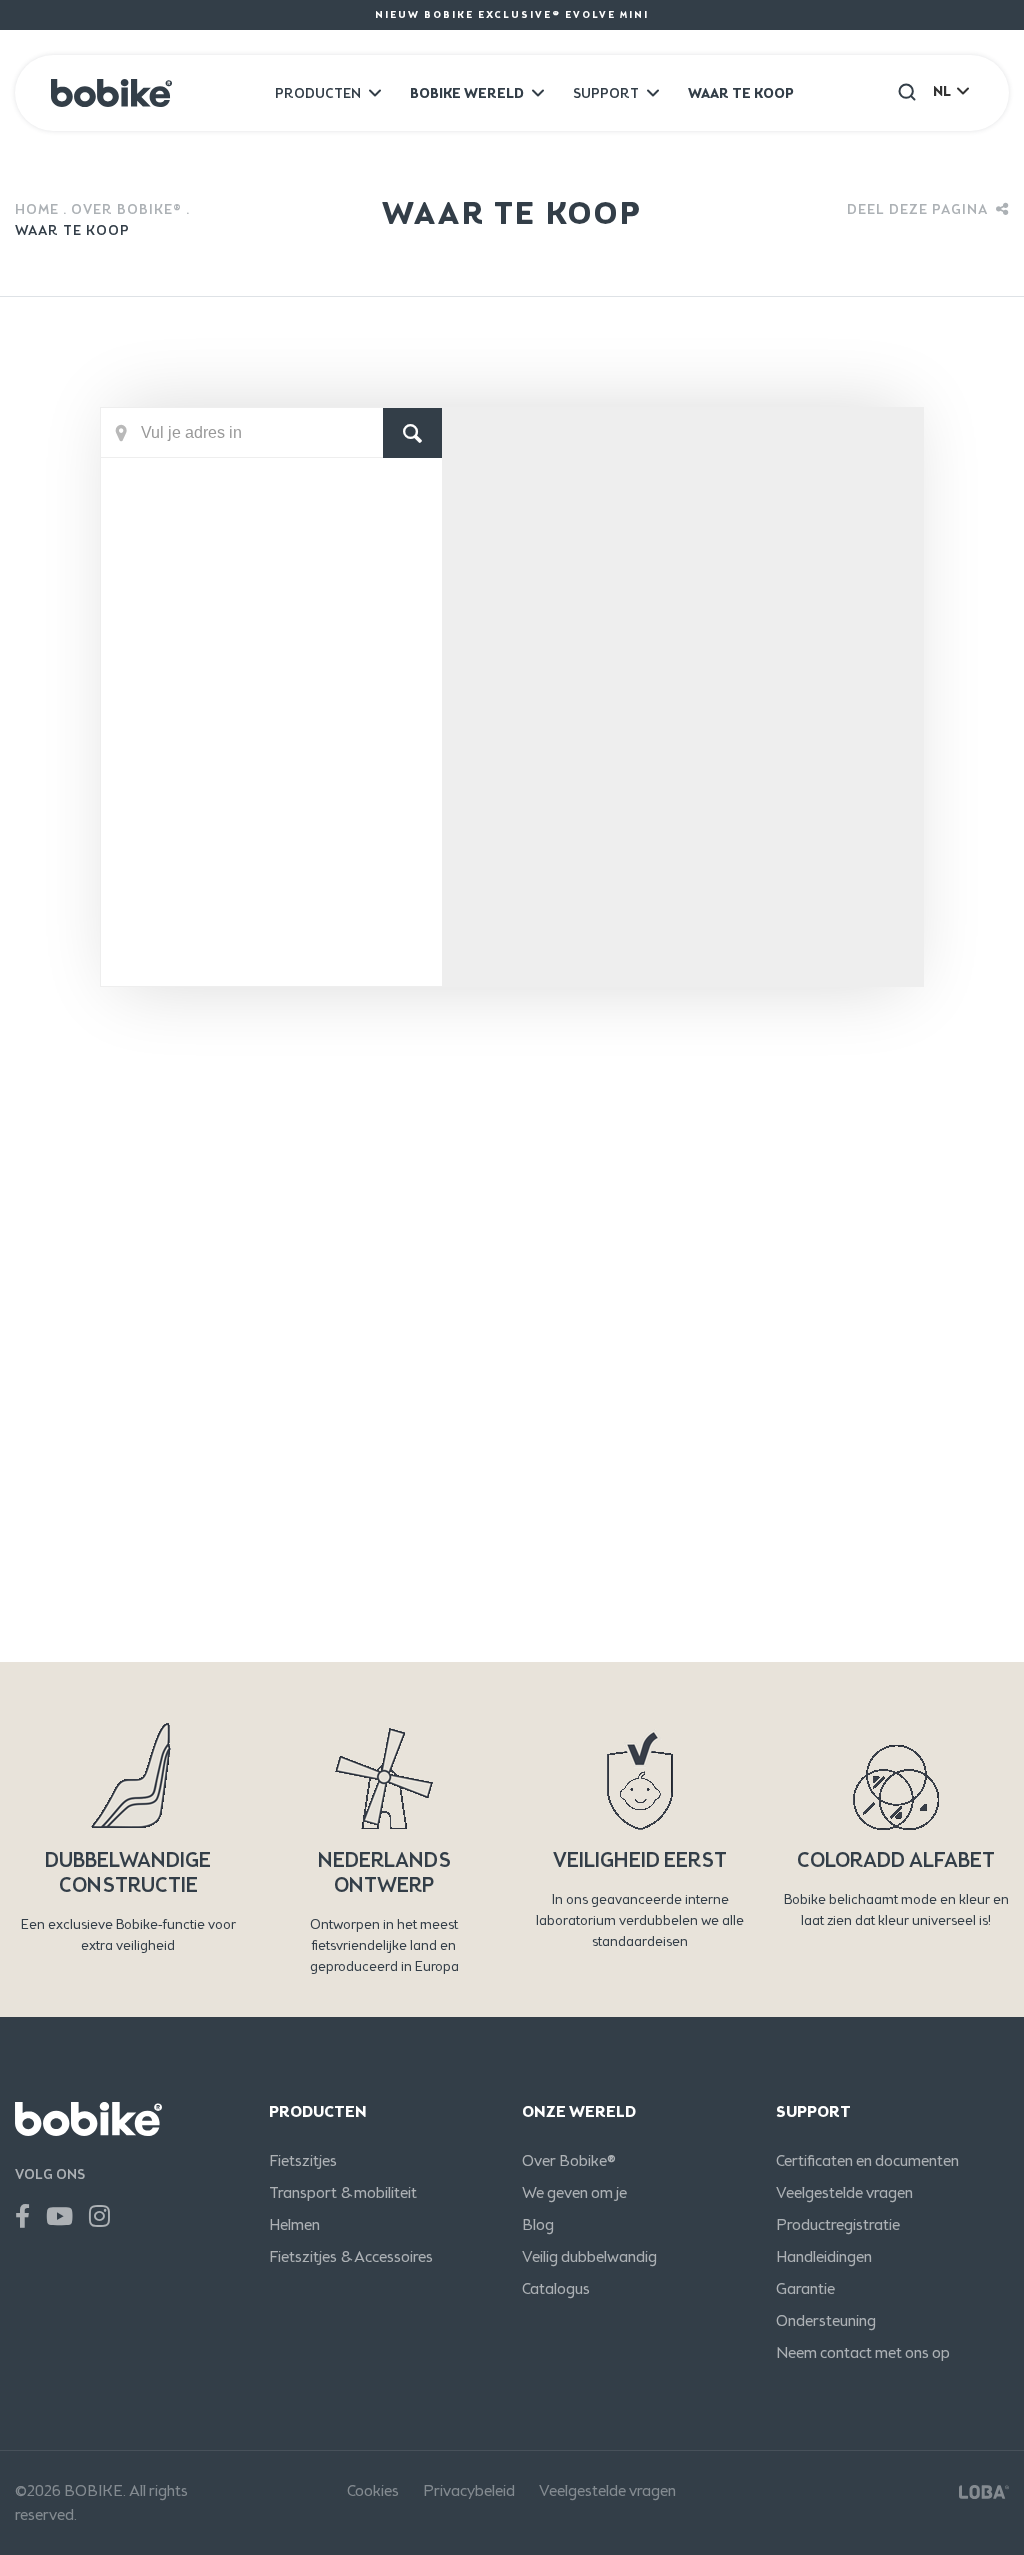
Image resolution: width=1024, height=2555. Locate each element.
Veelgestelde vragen (844, 2192)
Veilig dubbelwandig (589, 2256)
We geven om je (574, 2192)
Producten (318, 93)
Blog (538, 2224)
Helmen (294, 2224)
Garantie (805, 2288)
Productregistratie (838, 2224)
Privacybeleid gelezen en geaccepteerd (290, 1627)
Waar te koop (741, 93)
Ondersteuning (826, 2320)
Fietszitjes (303, 2160)
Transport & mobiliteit (343, 2192)
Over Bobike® (126, 209)
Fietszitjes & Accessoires (351, 2256)
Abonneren (876, 1490)
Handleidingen (824, 2256)
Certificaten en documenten (867, 2160)
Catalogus (556, 2288)
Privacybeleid (469, 2490)
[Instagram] (99, 2217)
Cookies (373, 2490)
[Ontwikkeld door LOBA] (984, 2491)
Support (606, 93)
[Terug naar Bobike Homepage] (111, 93)
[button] (907, 91)
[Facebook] (22, 2217)
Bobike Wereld (467, 93)
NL (942, 91)
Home (37, 209)
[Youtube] (59, 2217)
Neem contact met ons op (863, 2352)
